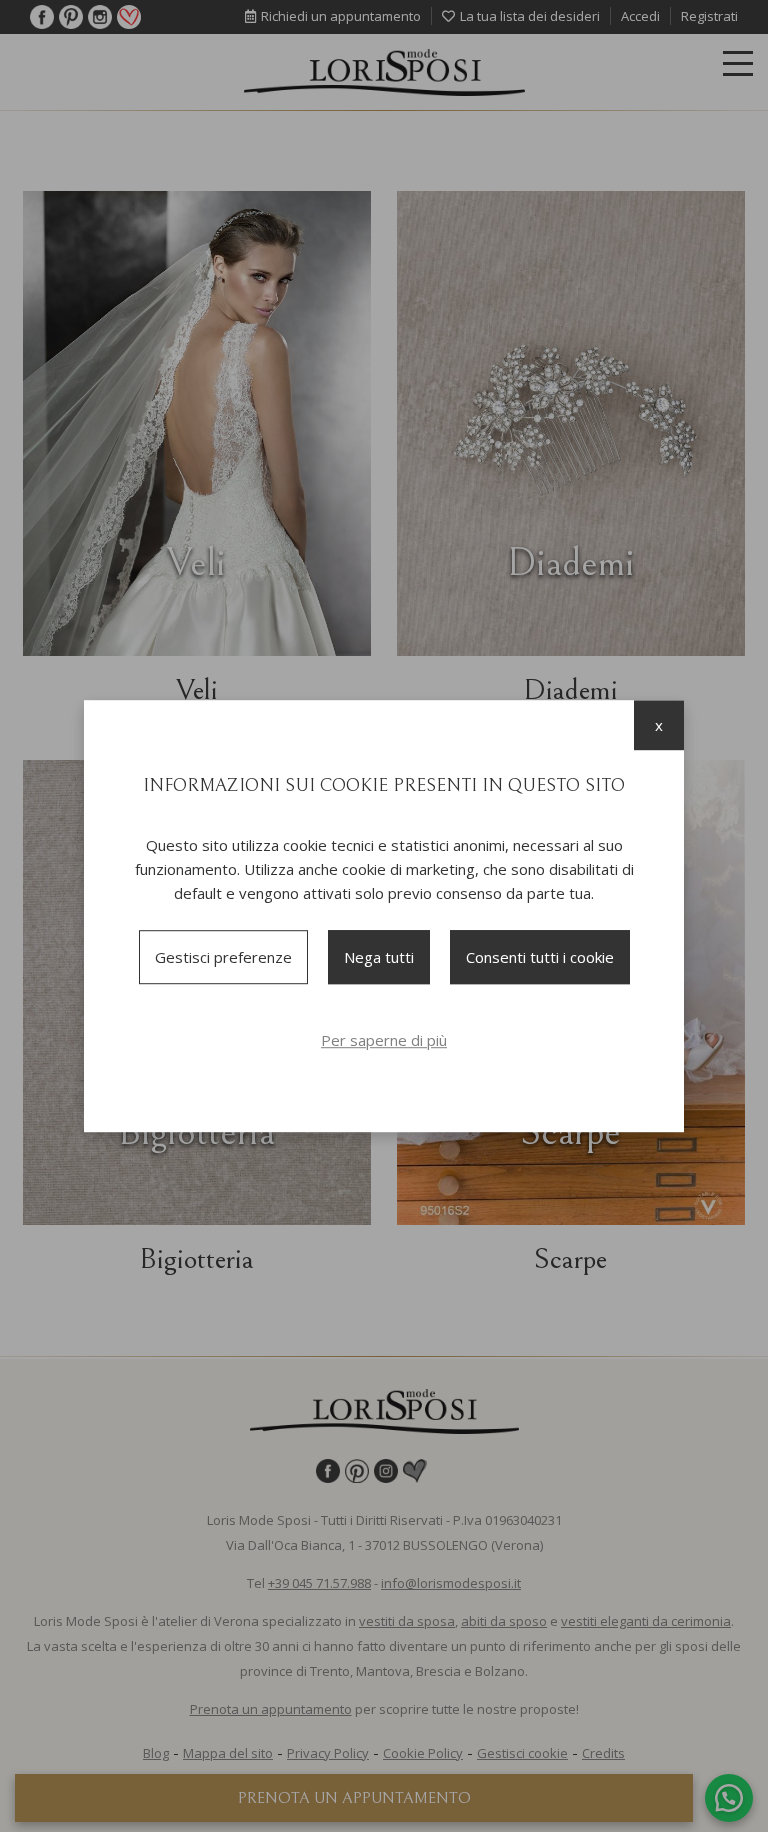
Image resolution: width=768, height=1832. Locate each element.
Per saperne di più (384, 1040)
